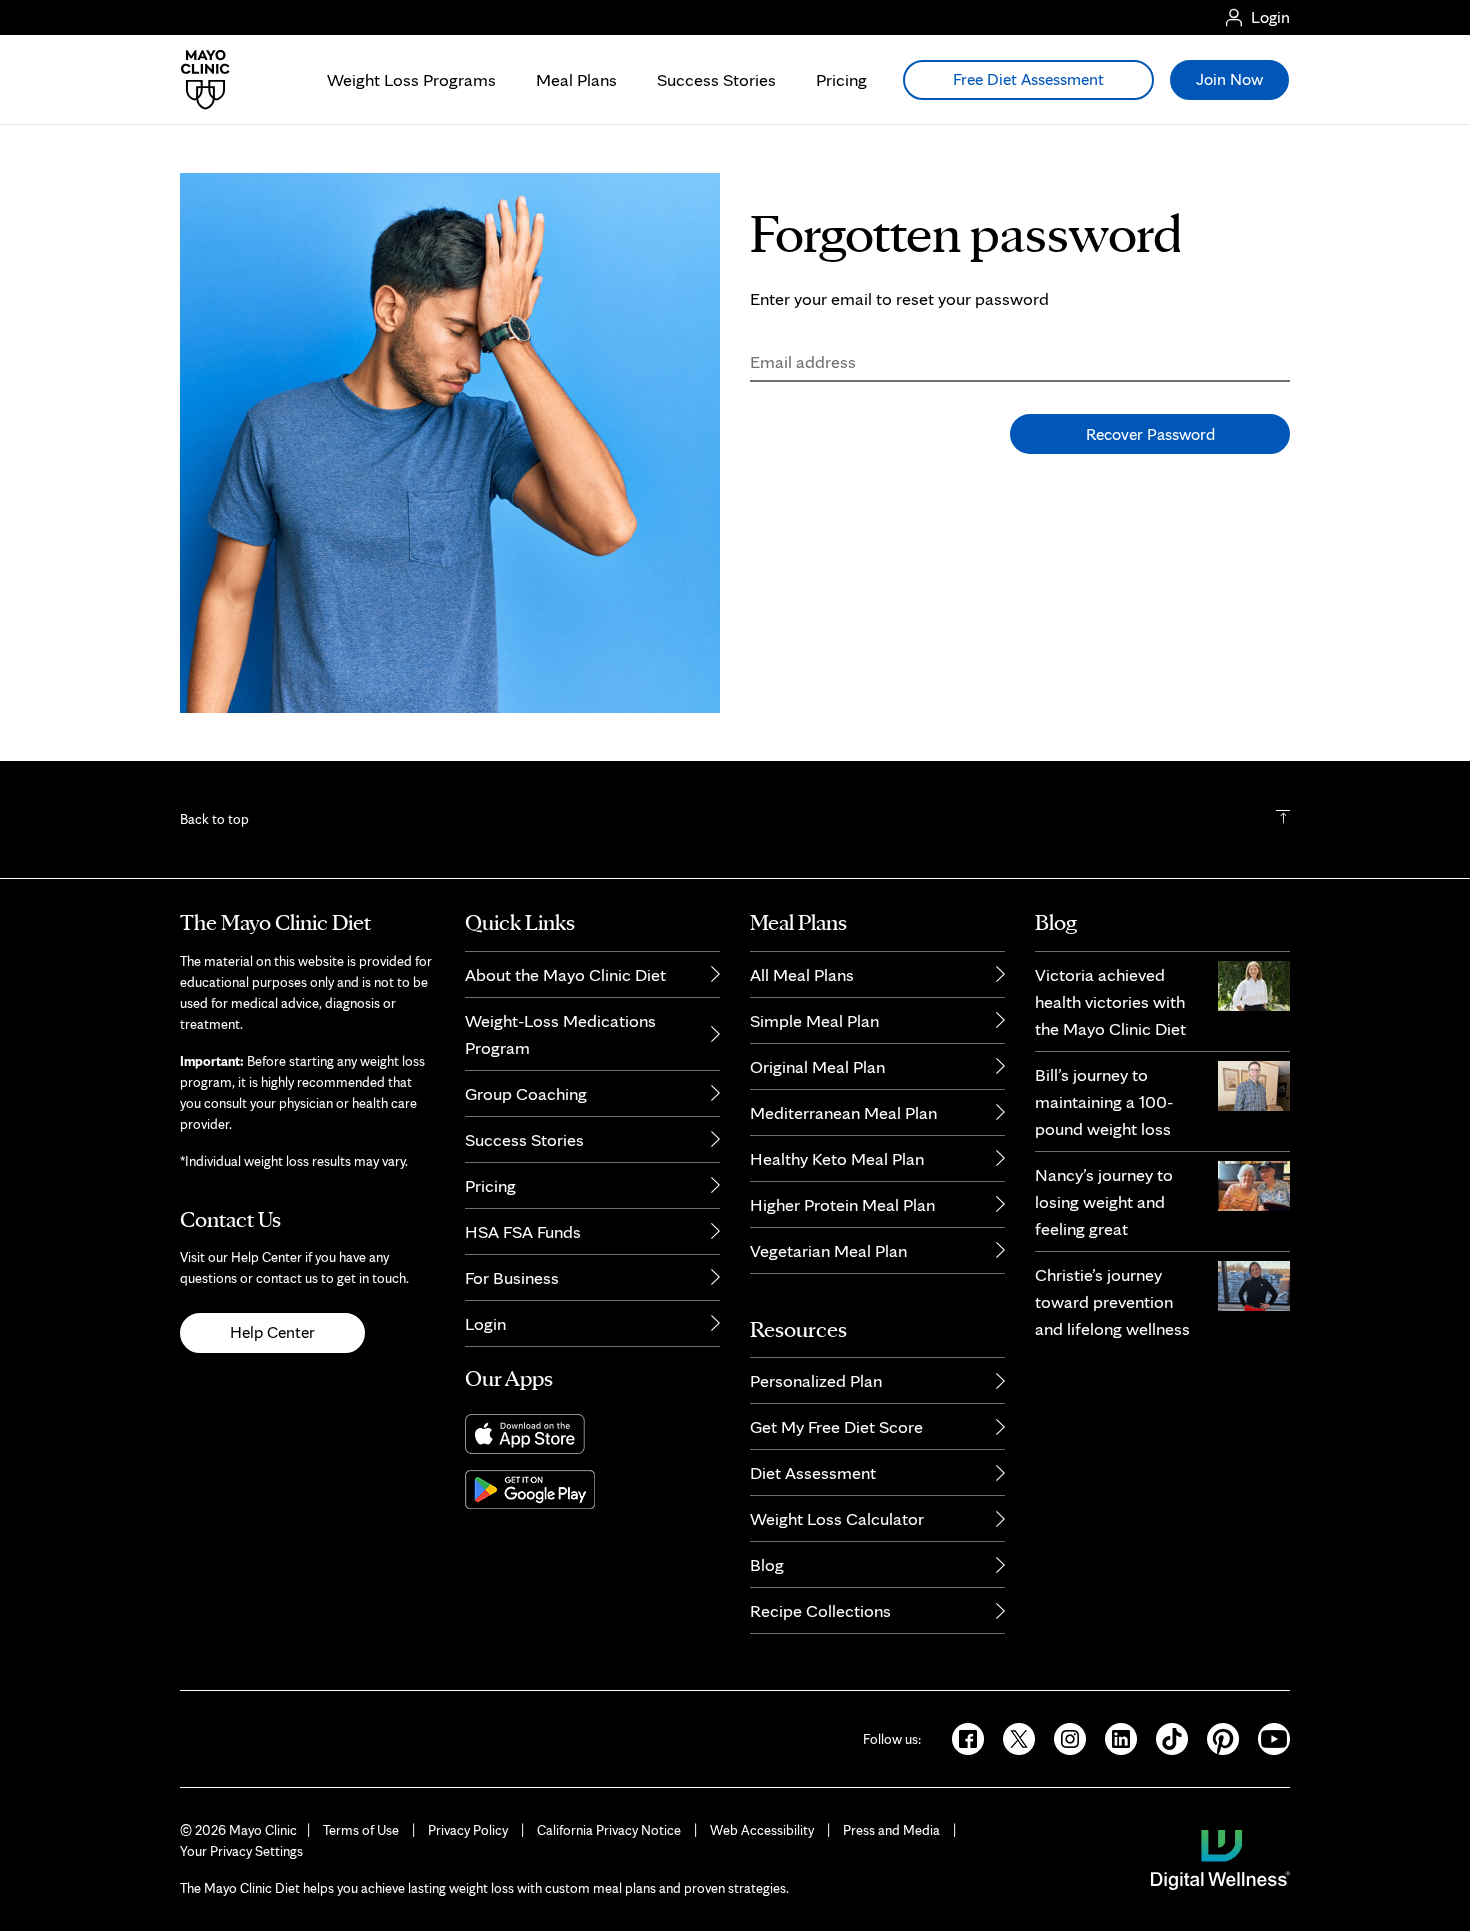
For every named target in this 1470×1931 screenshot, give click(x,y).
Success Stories (716, 79)
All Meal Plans (802, 974)
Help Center (272, 1332)
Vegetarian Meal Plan (828, 1250)
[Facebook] (961, 1737)
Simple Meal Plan (814, 1020)
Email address (803, 361)
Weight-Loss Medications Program (560, 1034)
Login (485, 1323)
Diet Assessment (813, 1472)
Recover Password (1150, 434)
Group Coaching (526, 1093)
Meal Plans (576, 79)
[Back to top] (1283, 819)
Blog (767, 1564)
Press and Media (891, 1830)
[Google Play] (592, 1489)
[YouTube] (1266, 1737)
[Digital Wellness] (1220, 1858)
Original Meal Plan (817, 1066)
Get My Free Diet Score (836, 1426)
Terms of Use (361, 1830)
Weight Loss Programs (411, 79)
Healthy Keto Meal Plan (837, 1158)
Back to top (214, 819)
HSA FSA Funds (523, 1231)
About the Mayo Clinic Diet (565, 974)
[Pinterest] (1216, 1737)
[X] (1012, 1737)
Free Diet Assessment (1028, 79)
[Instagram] (1063, 1737)
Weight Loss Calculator (837, 1518)
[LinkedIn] (1114, 1737)
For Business (512, 1277)
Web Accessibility (762, 1830)
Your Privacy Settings (241, 1851)
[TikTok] (1165, 1737)
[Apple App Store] (592, 1434)
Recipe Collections (820, 1610)
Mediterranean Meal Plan (843, 1112)
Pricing (841, 79)
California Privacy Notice (609, 1830)
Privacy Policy (468, 1830)
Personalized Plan (816, 1380)
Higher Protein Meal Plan (842, 1204)
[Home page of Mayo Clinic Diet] (197, 80)
